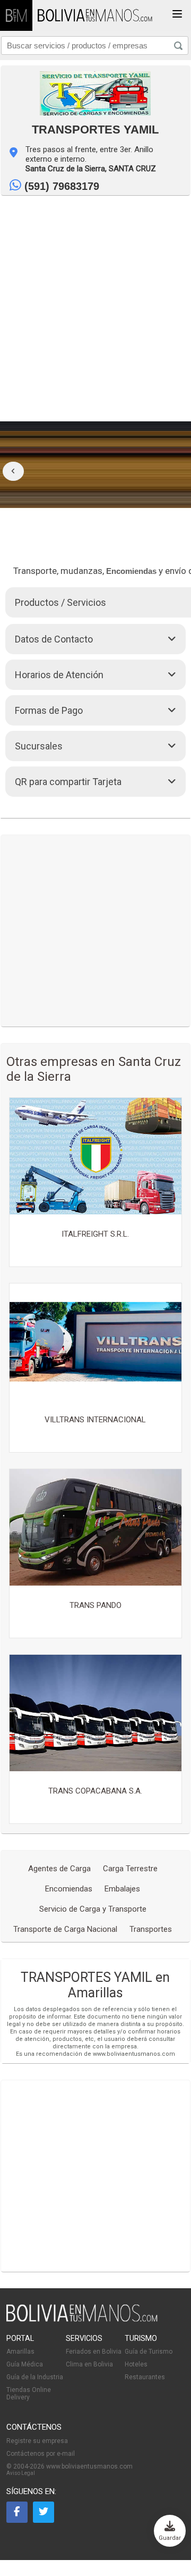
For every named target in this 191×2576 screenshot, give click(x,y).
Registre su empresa (37, 2441)
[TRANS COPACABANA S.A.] (95, 1714)
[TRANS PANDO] (95, 1528)
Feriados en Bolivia (94, 2352)
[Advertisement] (95, 297)
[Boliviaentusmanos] (16, 15)
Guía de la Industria (35, 2377)
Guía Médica (25, 2364)
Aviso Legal (21, 2473)
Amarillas (20, 2352)
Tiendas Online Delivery (29, 2394)
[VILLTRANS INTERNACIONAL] (95, 1343)
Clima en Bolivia (89, 2364)
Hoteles (136, 2364)
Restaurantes (145, 2377)
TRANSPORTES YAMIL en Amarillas (95, 1985)
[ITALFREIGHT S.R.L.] (95, 1157)
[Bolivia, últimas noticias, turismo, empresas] (82, 2320)
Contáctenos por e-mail (41, 2454)
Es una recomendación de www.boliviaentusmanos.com (95, 2054)
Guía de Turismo (149, 2352)
